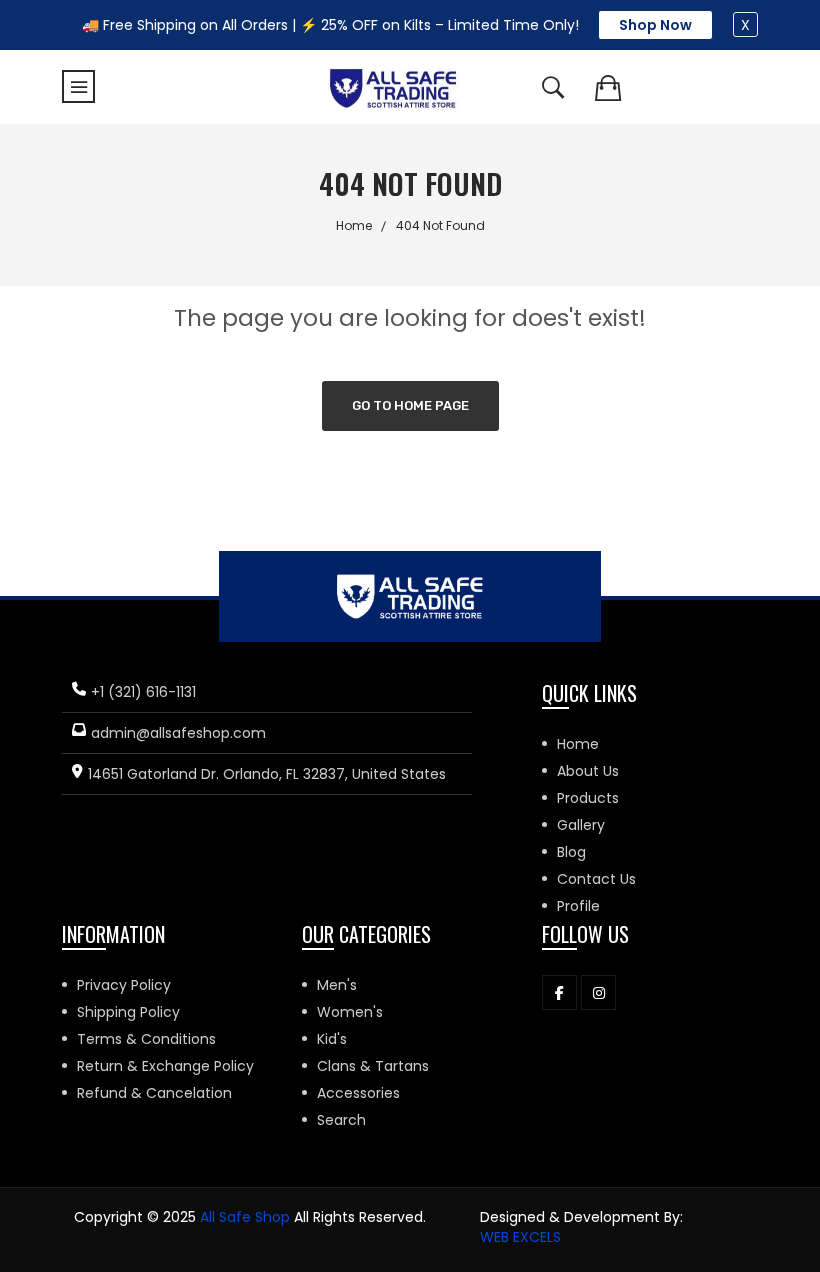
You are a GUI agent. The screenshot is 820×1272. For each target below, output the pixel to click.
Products (588, 798)
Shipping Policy (128, 1012)
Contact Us (596, 879)
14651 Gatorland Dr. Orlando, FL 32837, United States (267, 774)
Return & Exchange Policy (165, 1066)
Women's (350, 1012)
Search (341, 1120)
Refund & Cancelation (154, 1093)
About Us (588, 771)
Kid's (332, 1039)
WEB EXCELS (520, 1237)
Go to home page (410, 405)
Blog (571, 852)
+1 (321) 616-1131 (143, 692)
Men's (337, 985)
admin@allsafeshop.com (178, 733)
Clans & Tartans (373, 1066)
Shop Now (655, 25)
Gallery (581, 825)
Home (354, 225)
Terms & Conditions (146, 1039)
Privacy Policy (124, 985)
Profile (578, 906)
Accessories (358, 1093)
